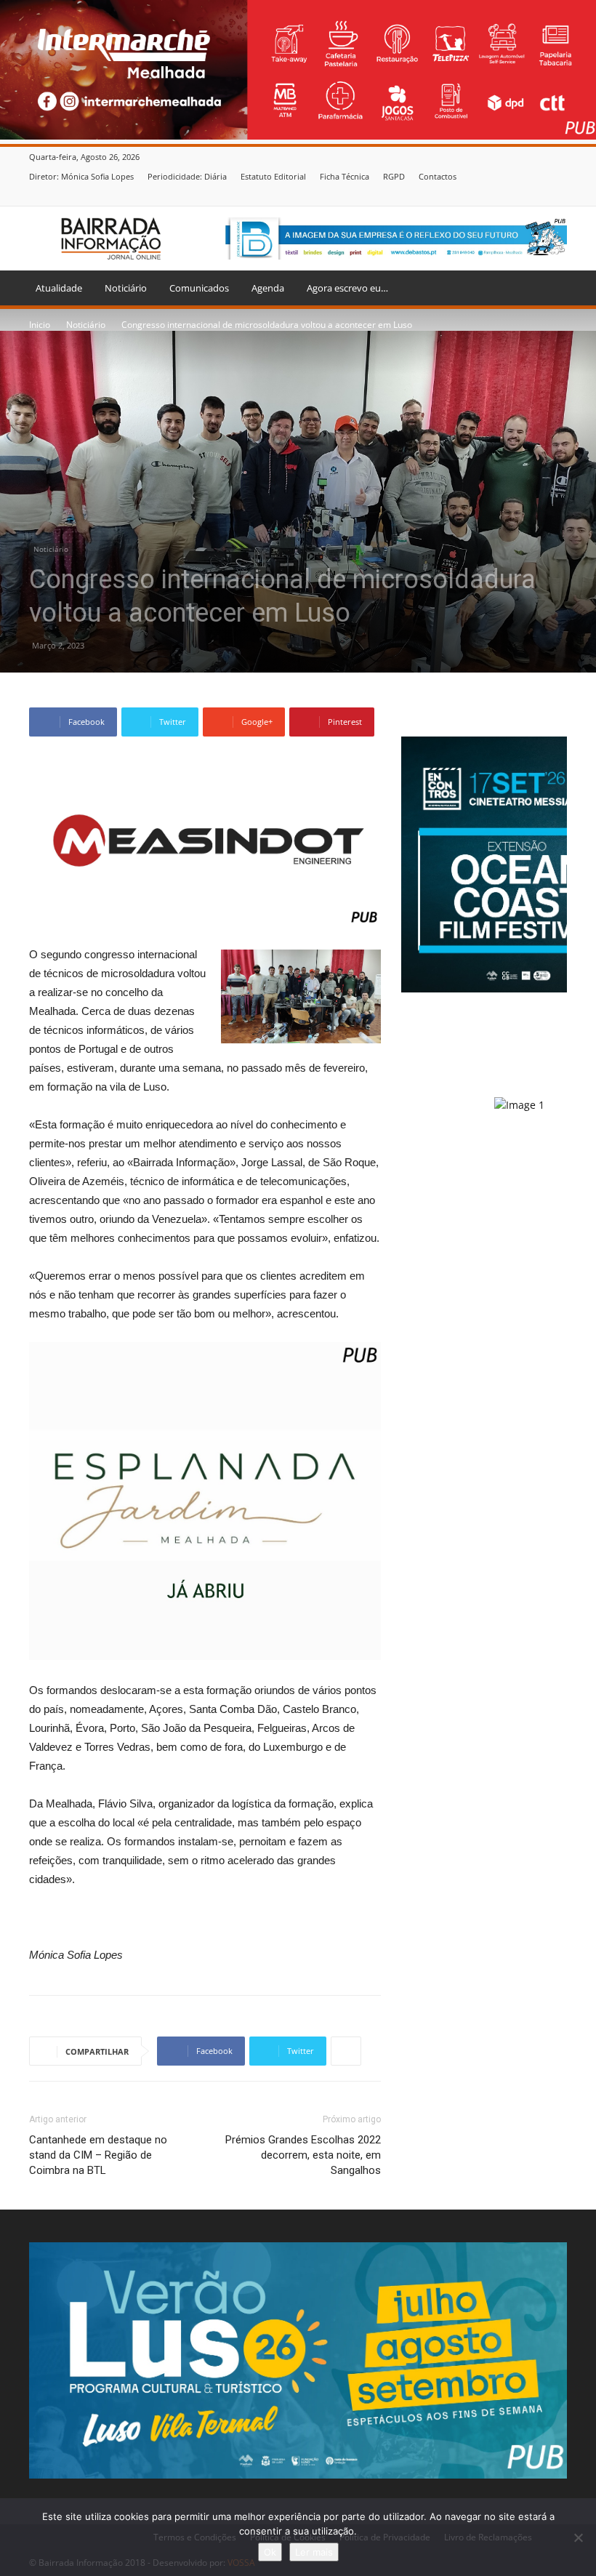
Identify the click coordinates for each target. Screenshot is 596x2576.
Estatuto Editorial (273, 176)
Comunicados (199, 288)
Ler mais (314, 2552)
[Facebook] (559, 196)
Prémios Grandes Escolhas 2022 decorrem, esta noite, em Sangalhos (303, 2155)
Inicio (40, 325)
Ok (270, 2552)
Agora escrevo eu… (347, 288)
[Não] (578, 2537)
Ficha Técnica (345, 176)
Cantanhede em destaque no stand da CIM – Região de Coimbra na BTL (98, 2155)
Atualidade (59, 288)
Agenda (268, 288)
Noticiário (126, 288)
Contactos (438, 176)
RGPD (394, 176)
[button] (549, 288)
